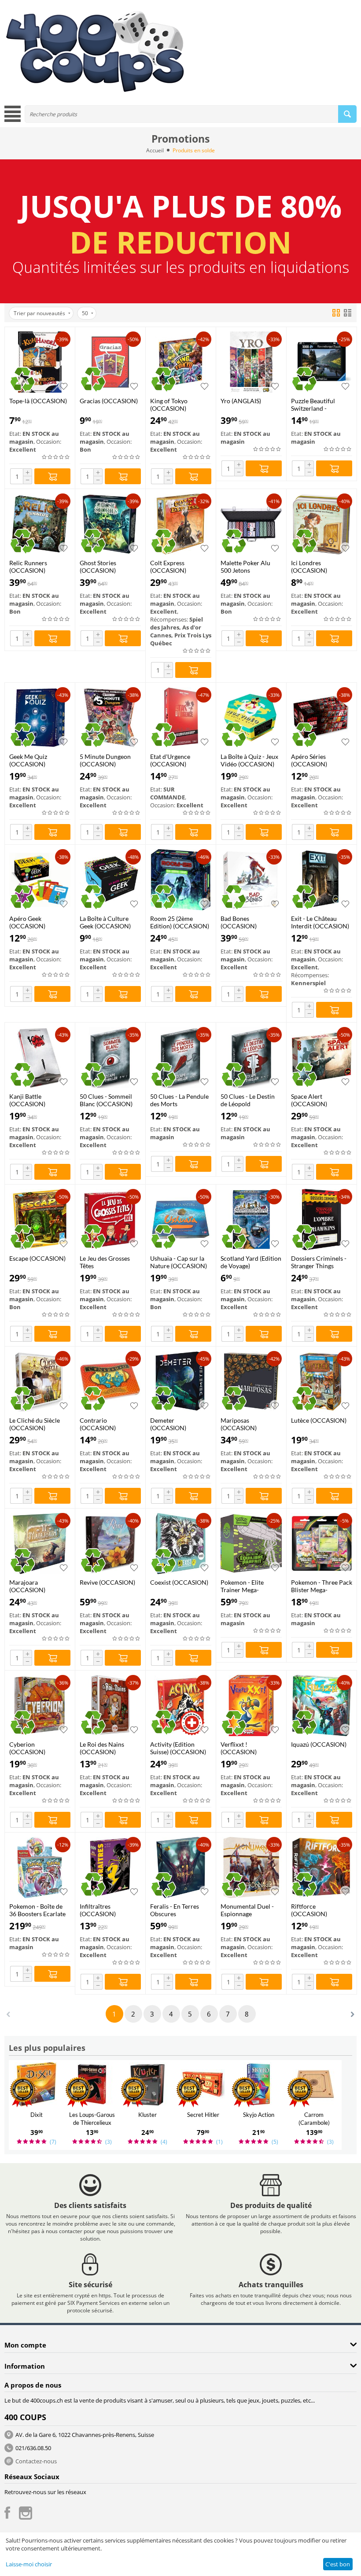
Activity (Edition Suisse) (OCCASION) (178, 1748)
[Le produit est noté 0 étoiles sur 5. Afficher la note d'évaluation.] (56, 457)
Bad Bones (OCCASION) (239, 922)
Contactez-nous (36, 2461)
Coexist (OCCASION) (179, 1582)
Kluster (147, 2115)
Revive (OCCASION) (107, 1582)
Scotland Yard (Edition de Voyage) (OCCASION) (251, 1262)
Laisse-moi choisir (29, 2564)
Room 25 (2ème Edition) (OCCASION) (180, 922)
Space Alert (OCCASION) (309, 1100)
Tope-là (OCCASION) (38, 401)
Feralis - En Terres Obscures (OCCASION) (175, 1910)
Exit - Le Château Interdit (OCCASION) (320, 922)
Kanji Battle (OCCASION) (27, 1100)
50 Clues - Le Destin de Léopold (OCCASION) (248, 1100)
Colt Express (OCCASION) (168, 567)
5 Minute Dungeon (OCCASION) (105, 760)
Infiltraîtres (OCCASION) (98, 1910)
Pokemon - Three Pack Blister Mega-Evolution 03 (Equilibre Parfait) (322, 1586)
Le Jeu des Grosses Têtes (105, 1262)
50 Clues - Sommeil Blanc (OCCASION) (106, 1100)
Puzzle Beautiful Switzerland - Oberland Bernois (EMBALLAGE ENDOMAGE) (315, 405)
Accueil (155, 150)
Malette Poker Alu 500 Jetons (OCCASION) (245, 567)
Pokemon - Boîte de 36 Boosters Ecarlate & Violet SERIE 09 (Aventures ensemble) (39, 1910)
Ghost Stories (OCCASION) (98, 567)
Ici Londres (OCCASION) (309, 567)
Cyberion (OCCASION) (27, 1748)
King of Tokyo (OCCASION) (169, 405)
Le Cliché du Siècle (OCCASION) (35, 1424)
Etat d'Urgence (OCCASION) (170, 760)
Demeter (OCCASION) (168, 1424)
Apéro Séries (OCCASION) (309, 760)
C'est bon (338, 2564)
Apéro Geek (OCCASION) (27, 922)
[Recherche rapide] (347, 114)
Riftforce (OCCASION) (309, 1910)
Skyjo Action (259, 2115)
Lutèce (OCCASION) (319, 1420)
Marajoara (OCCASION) (27, 1586)
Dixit (37, 2115)
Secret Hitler (203, 2115)
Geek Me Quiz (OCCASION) (28, 760)
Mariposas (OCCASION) (239, 1424)
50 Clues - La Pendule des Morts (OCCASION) (179, 1100)
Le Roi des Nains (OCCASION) (102, 1748)
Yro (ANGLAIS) (241, 401)
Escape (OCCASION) (37, 1258)
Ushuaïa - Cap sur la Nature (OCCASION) (179, 1262)
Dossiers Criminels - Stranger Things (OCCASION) (319, 1262)
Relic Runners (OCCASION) (28, 567)
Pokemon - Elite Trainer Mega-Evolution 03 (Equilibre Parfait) (245, 1586)
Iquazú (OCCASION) (319, 1744)
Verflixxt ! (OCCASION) (239, 1748)
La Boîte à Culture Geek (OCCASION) (105, 922)
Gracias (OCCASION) (109, 401)
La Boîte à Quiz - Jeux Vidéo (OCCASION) (249, 760)
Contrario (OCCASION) (98, 1424)
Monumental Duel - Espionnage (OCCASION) (247, 1910)
